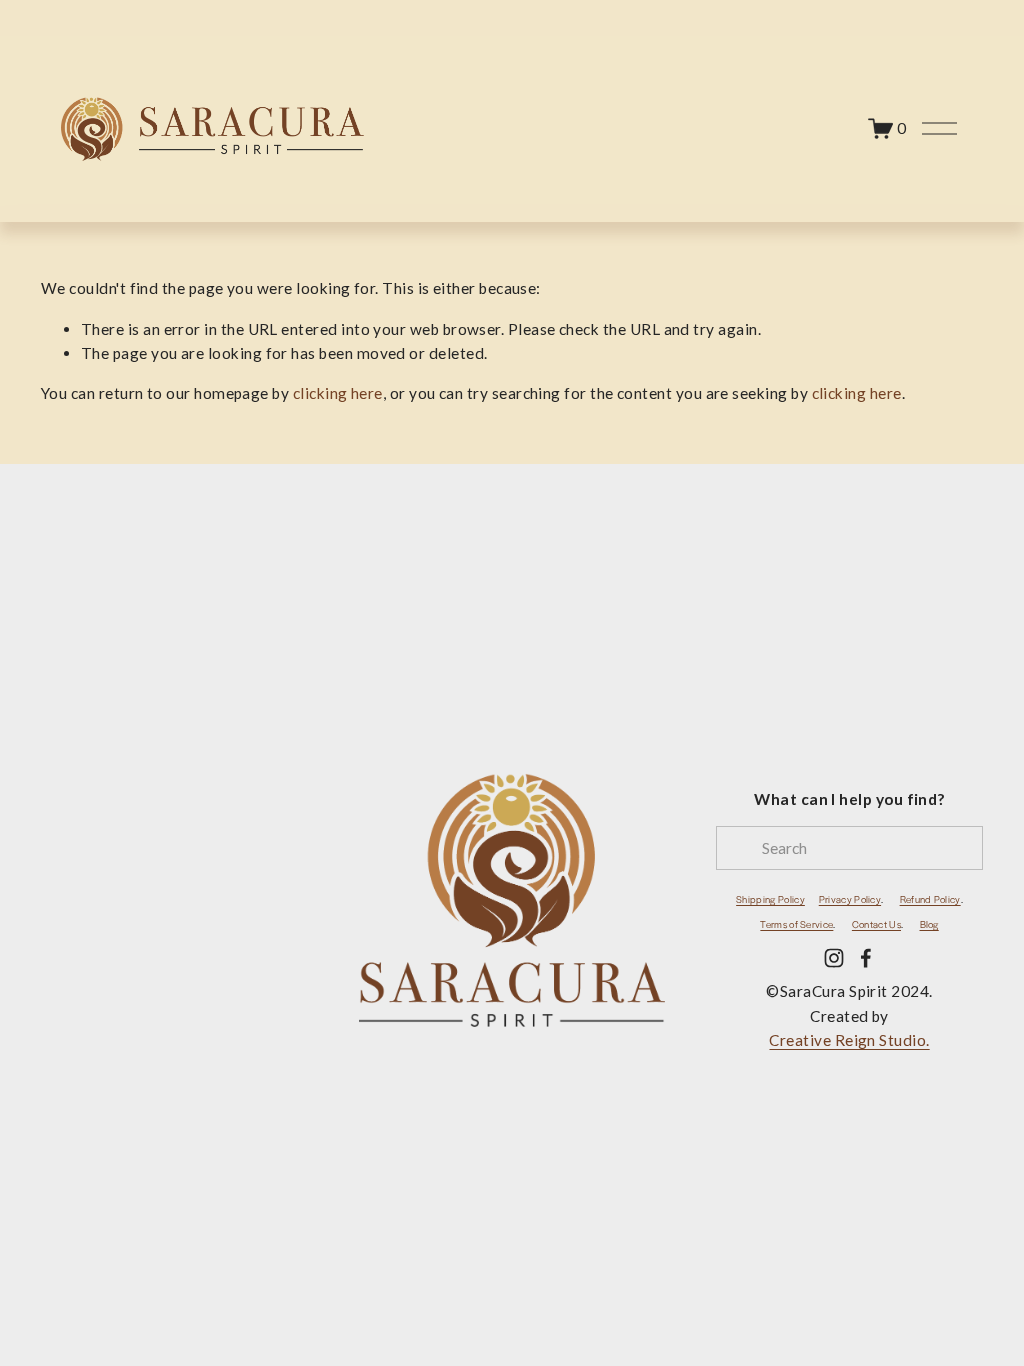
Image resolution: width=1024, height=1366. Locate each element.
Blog (929, 924)
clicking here (338, 393)
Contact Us (876, 924)
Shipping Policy (770, 899)
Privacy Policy (850, 899)
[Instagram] (834, 958)
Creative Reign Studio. (849, 1040)
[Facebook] (866, 958)
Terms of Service (796, 924)
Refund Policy (930, 899)
